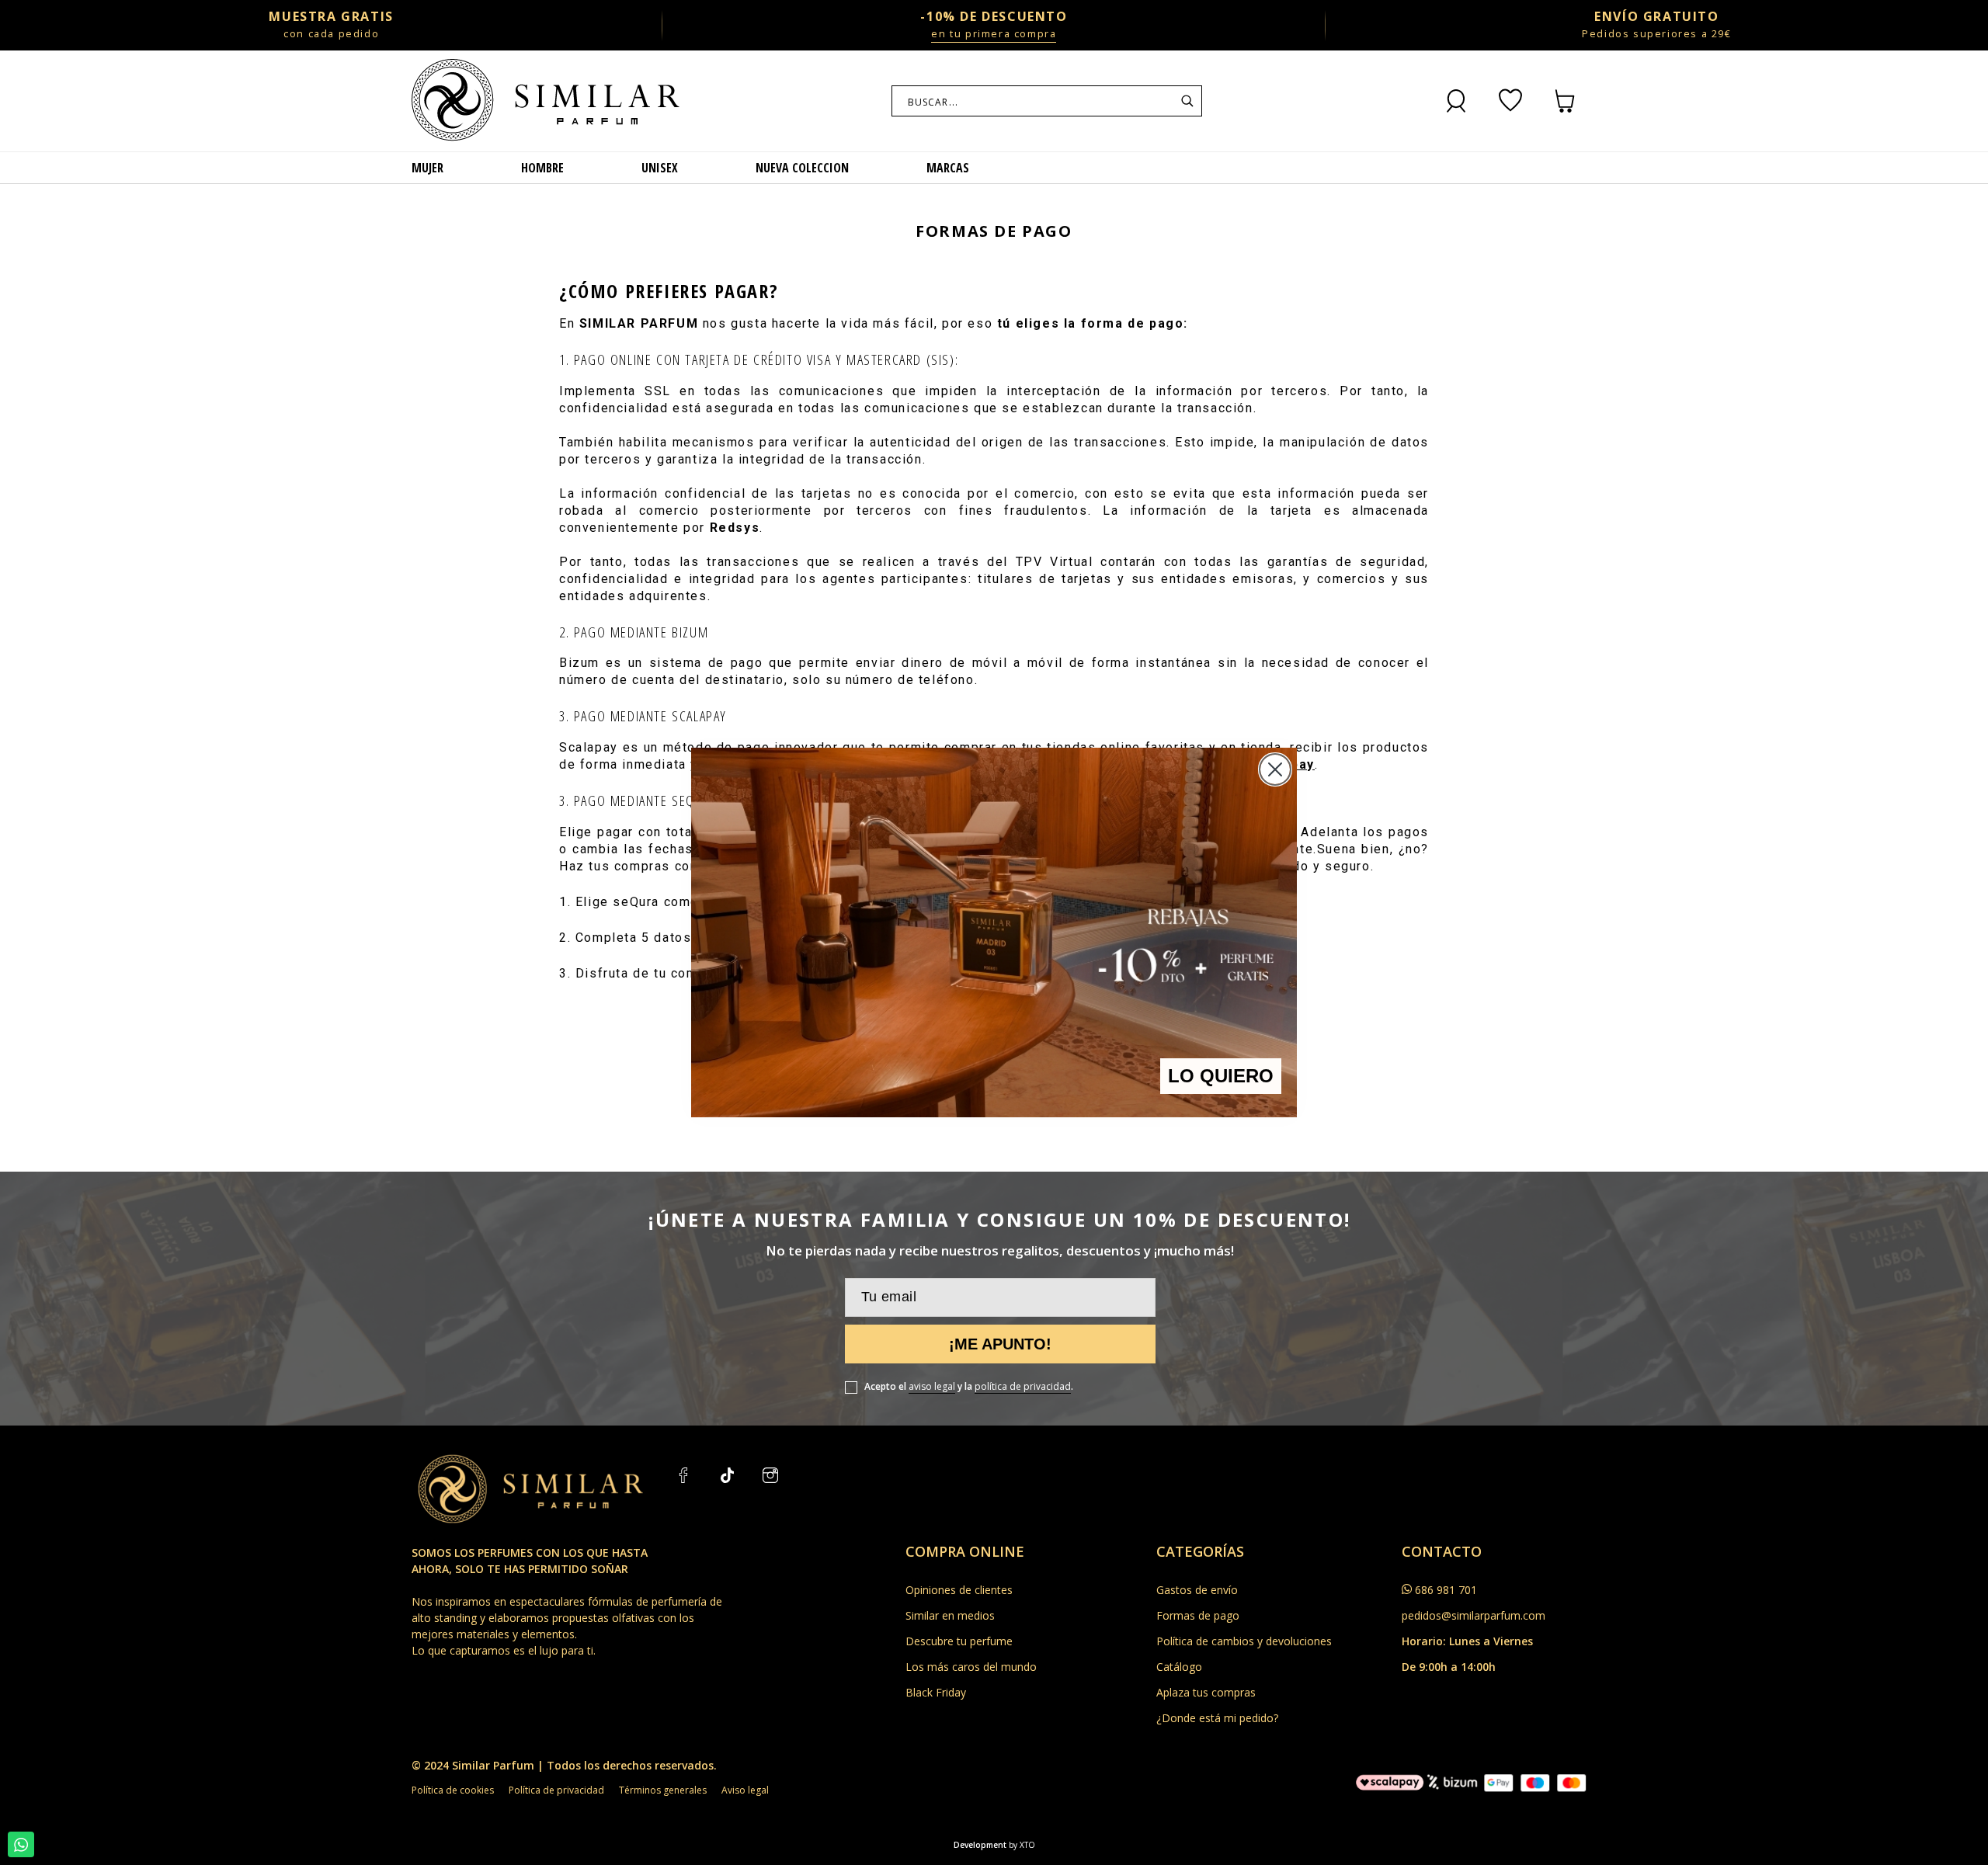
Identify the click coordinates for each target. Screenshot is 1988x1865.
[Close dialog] (1275, 769)
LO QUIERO (1221, 1076)
